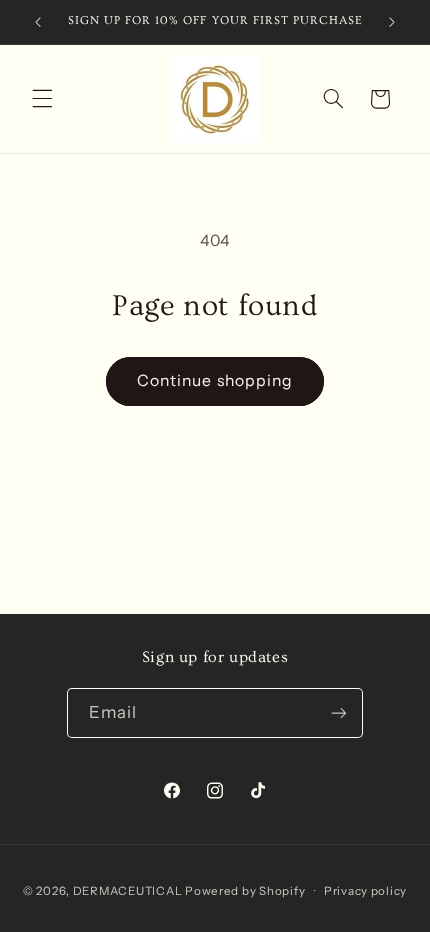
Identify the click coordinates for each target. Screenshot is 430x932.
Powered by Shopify (245, 891)
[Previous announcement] (38, 22)
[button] (42, 99)
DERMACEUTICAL (128, 891)
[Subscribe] (339, 712)
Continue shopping (215, 380)
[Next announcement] (392, 22)
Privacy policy (365, 891)
